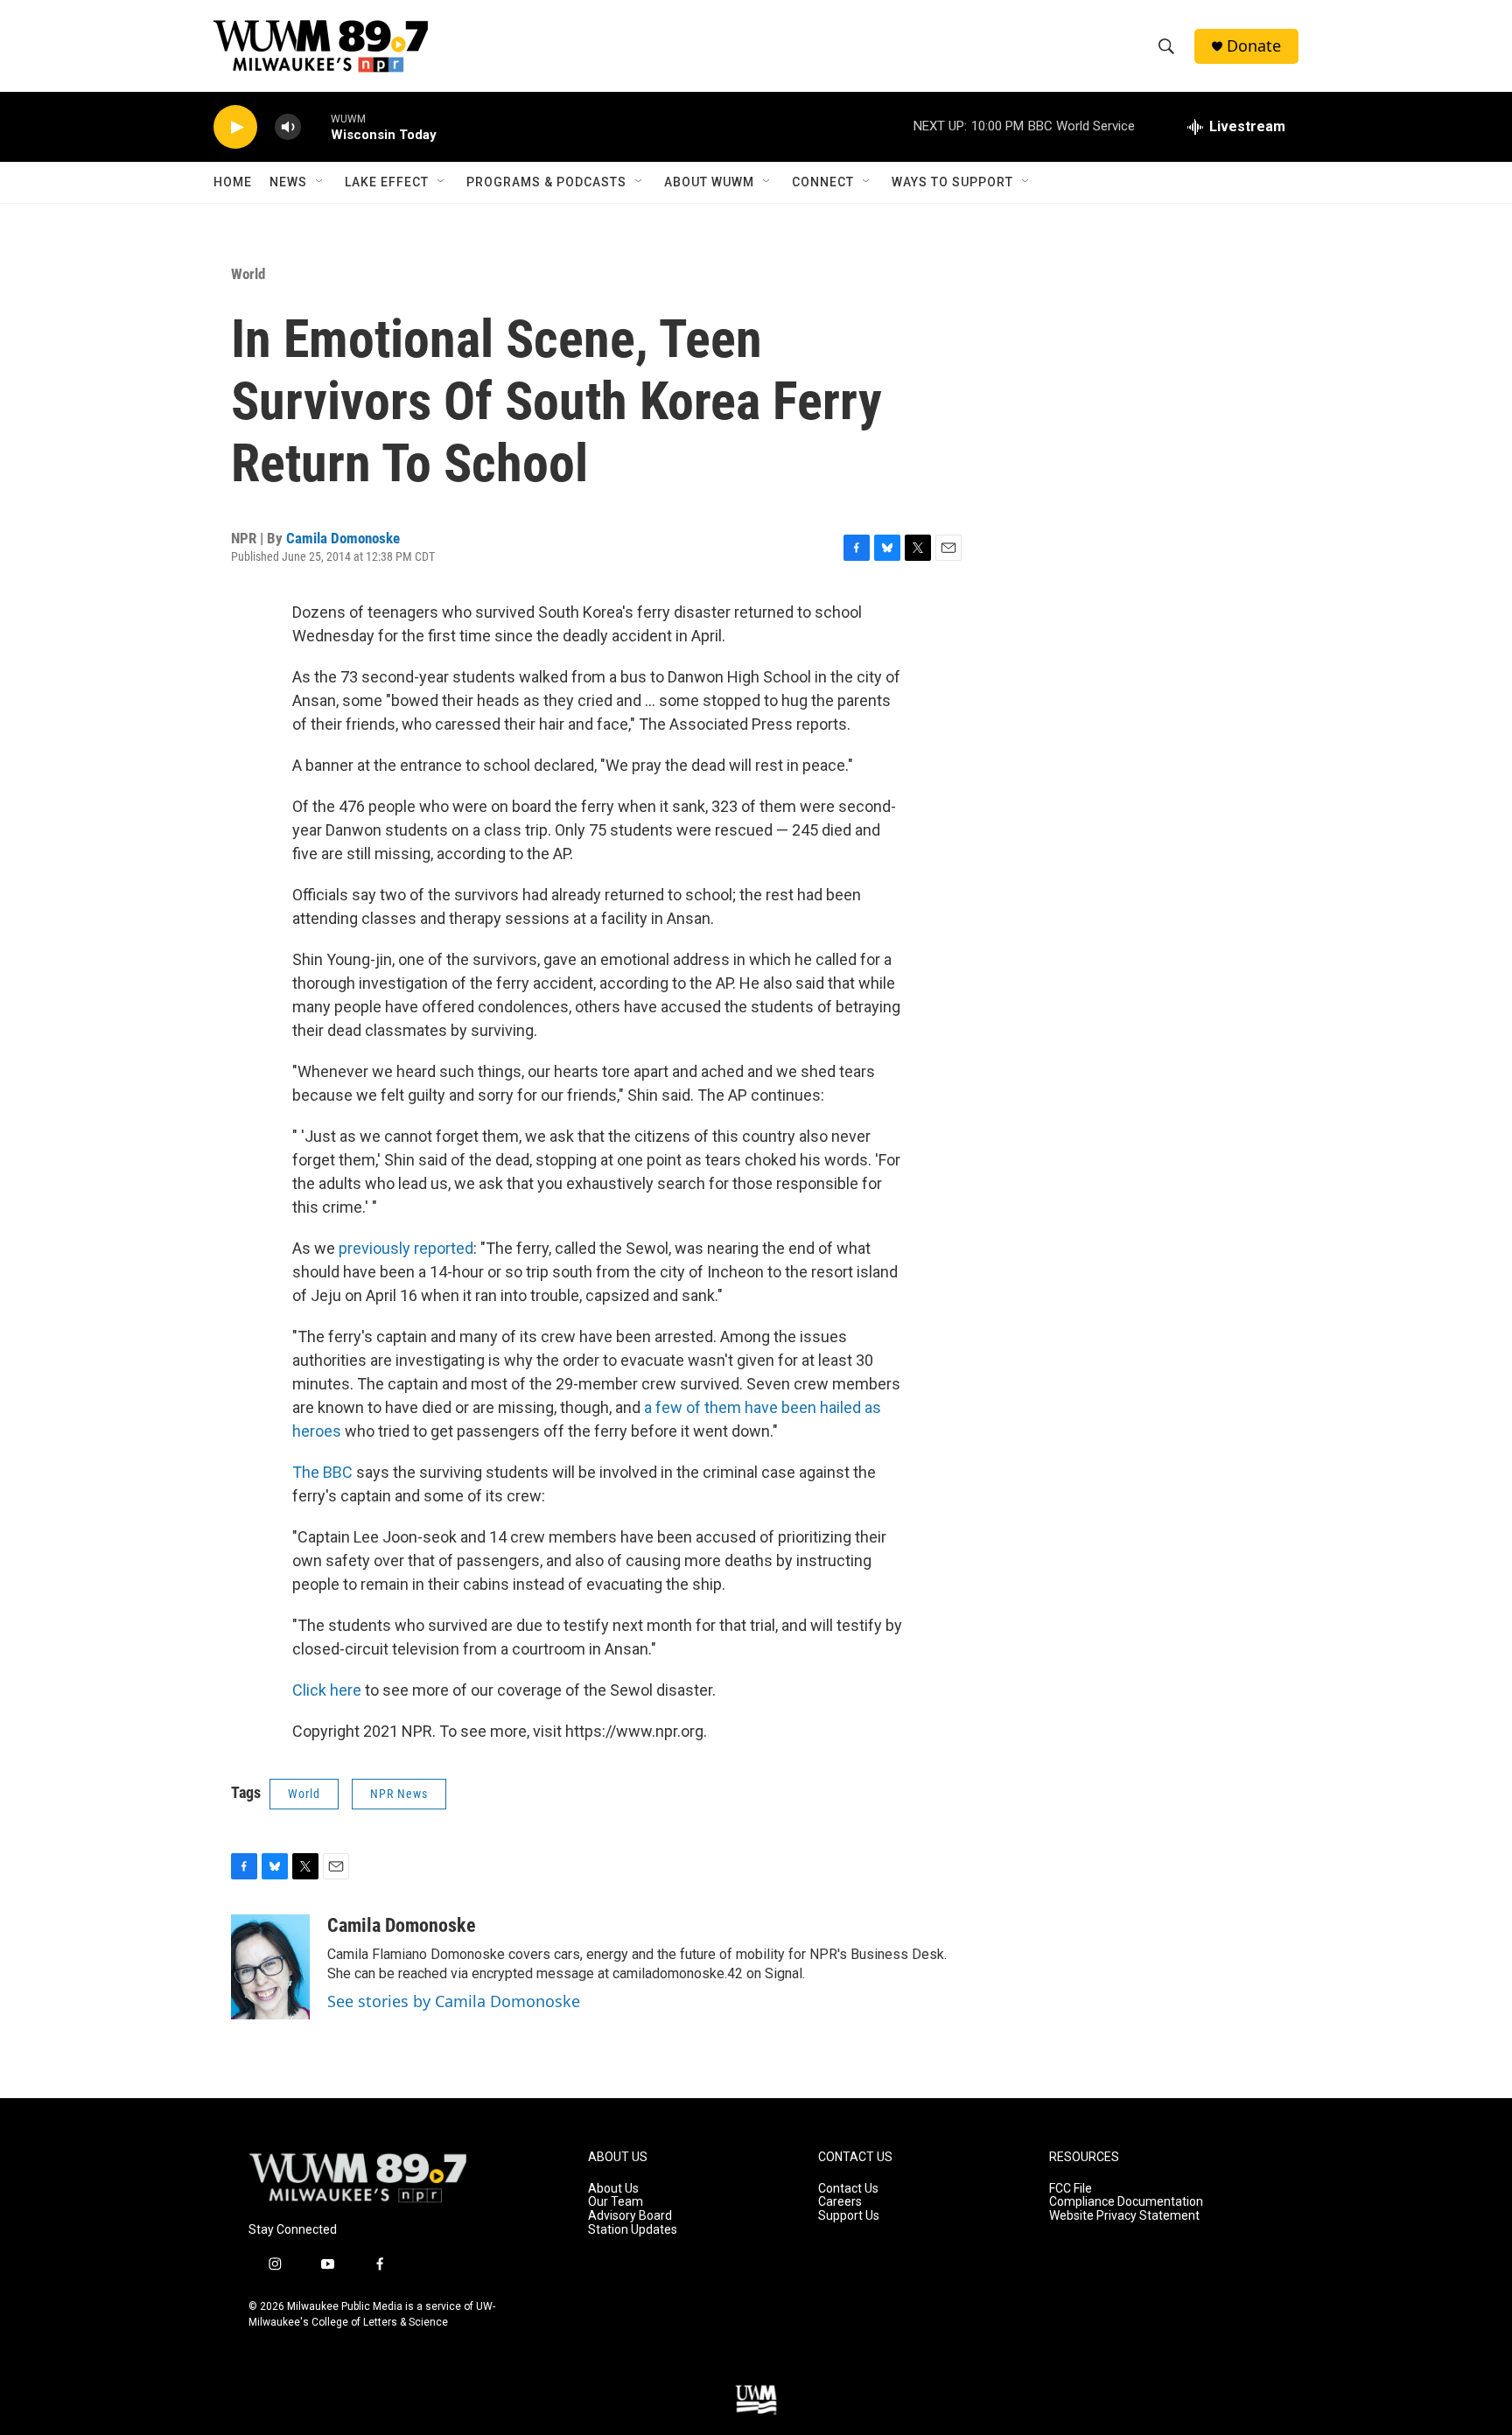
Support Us (849, 2216)
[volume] (288, 127)
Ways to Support (952, 182)
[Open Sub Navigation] (320, 182)
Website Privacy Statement (1124, 2216)
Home (233, 182)
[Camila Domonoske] (270, 1967)
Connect (823, 182)
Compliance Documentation (1126, 2202)
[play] (235, 127)
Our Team (616, 2202)
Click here (327, 1690)
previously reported (406, 1248)
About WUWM (709, 182)
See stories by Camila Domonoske (454, 2001)
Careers (840, 2202)
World (248, 274)
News (288, 182)
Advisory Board (630, 2216)
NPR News (399, 1794)
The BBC (322, 1472)
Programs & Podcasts (546, 182)
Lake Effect (387, 182)
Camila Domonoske (343, 538)
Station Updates (633, 2230)
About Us (613, 2189)
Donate (1254, 46)
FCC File (1071, 2189)
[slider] (316, 126)
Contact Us (848, 2189)
